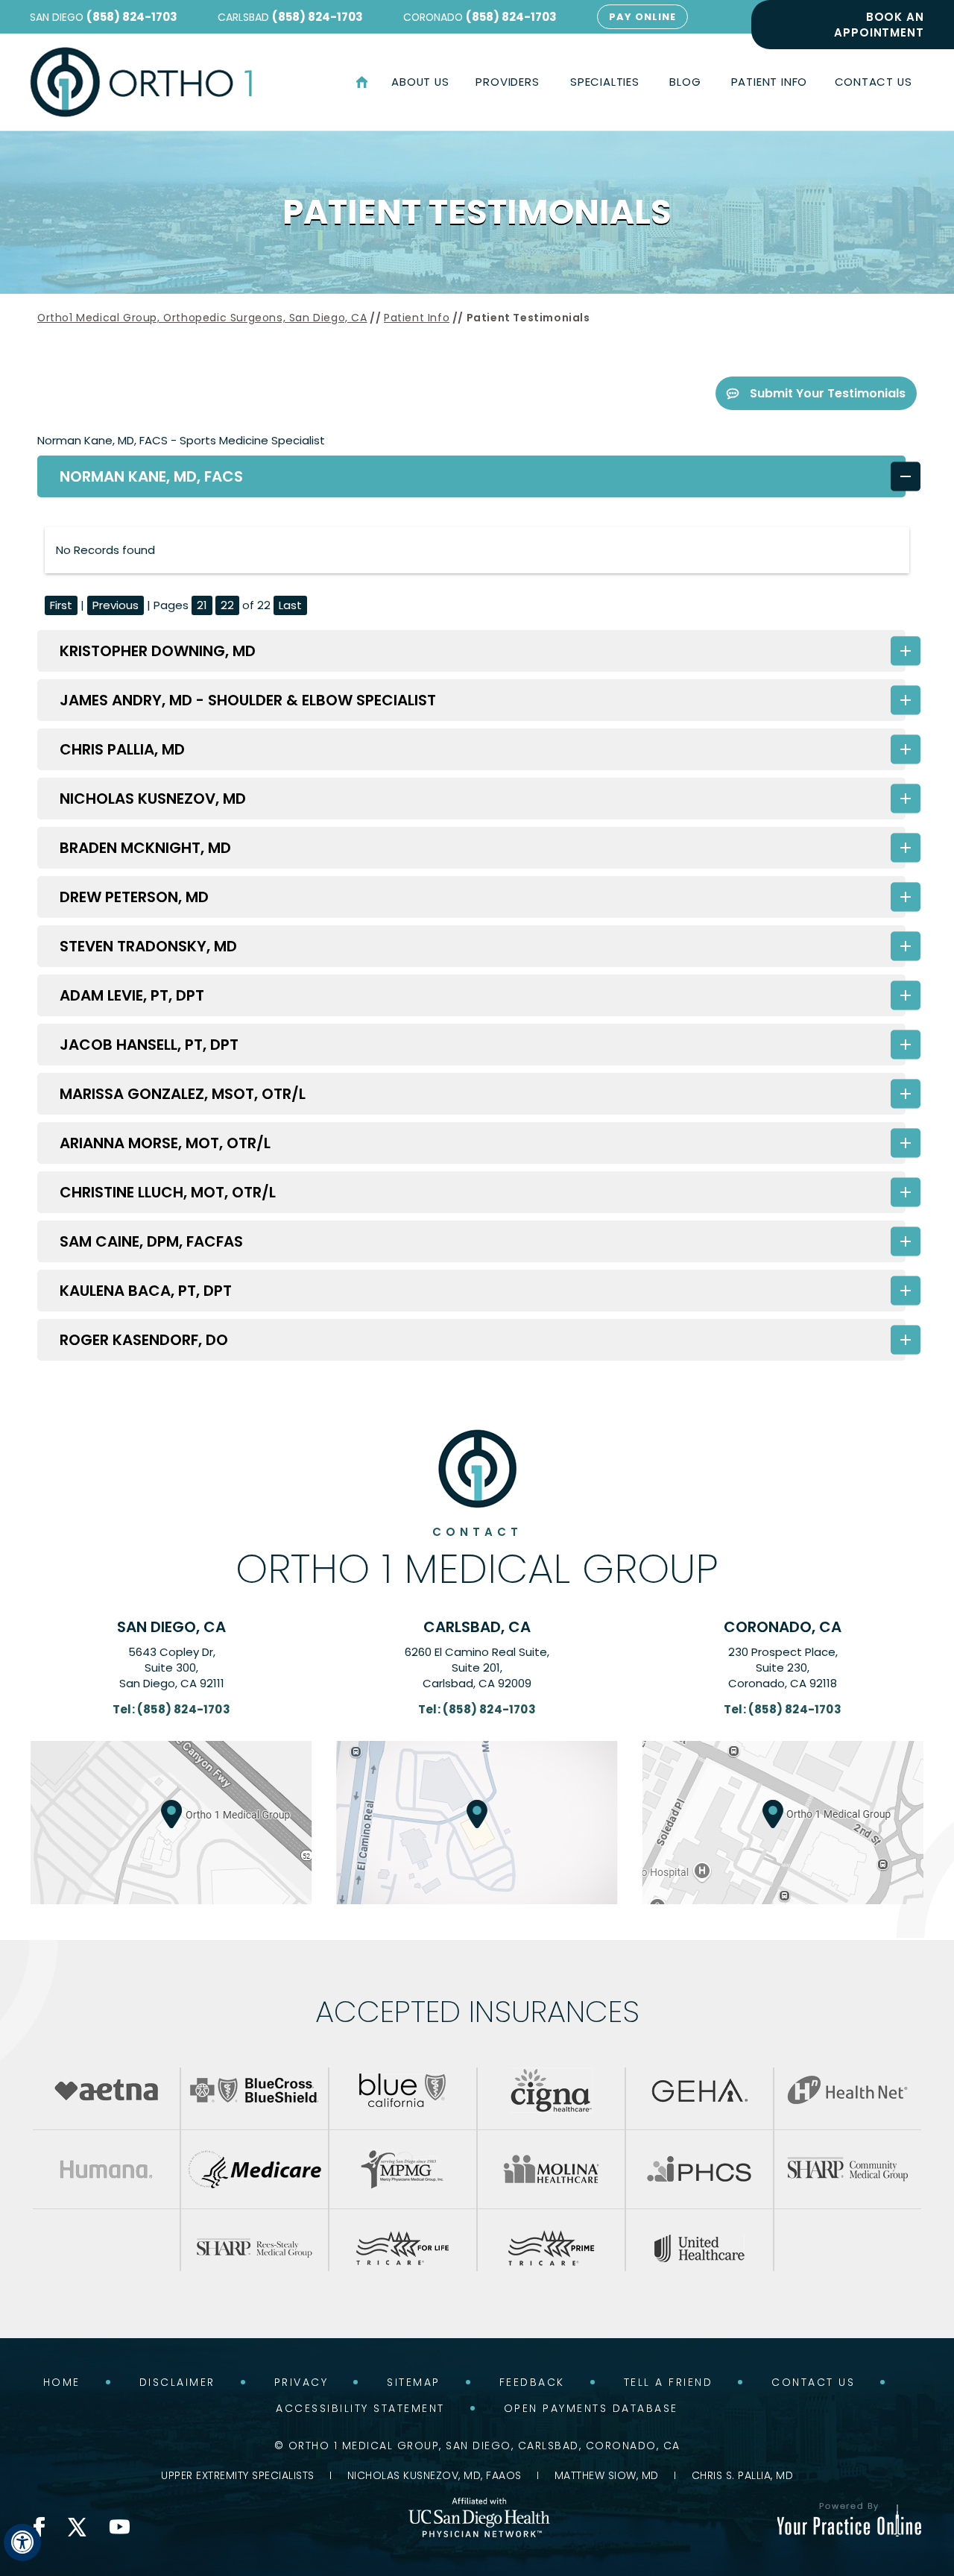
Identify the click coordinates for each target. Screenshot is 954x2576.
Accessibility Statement (360, 2408)
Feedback (532, 2382)
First (61, 605)
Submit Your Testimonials (828, 393)
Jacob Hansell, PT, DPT (149, 1045)
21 (202, 605)
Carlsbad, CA (477, 1627)
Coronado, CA (783, 1627)
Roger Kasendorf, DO (144, 1340)
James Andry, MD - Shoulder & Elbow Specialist (248, 700)
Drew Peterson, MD (134, 897)
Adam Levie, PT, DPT (132, 995)
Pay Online (642, 17)
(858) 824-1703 (132, 17)
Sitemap (414, 2382)
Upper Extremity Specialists (238, 2475)
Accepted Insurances (477, 2012)
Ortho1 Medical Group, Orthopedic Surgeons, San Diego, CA (202, 318)
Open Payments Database (591, 2408)
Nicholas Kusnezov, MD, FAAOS (435, 2475)
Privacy (301, 2382)
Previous (116, 605)
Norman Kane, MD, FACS (151, 476)
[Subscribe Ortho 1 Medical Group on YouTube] (119, 2527)
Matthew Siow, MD (607, 2475)
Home (361, 82)
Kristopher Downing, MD (158, 651)
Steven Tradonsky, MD (148, 946)
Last (290, 605)
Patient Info (417, 318)
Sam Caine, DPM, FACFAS (151, 1241)
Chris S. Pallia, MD (743, 2475)
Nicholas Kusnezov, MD (153, 799)
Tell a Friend (669, 2382)
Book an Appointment (879, 25)
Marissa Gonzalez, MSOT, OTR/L (183, 1094)
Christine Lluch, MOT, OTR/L (168, 1192)
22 (227, 605)
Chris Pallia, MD (122, 749)
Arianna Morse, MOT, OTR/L (165, 1143)
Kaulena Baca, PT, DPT (146, 1291)
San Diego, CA (171, 1627)
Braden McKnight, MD (145, 848)
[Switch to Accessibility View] (22, 2542)
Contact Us (813, 2382)
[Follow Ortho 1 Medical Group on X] (77, 2527)
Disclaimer (177, 2382)
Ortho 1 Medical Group (477, 1558)
